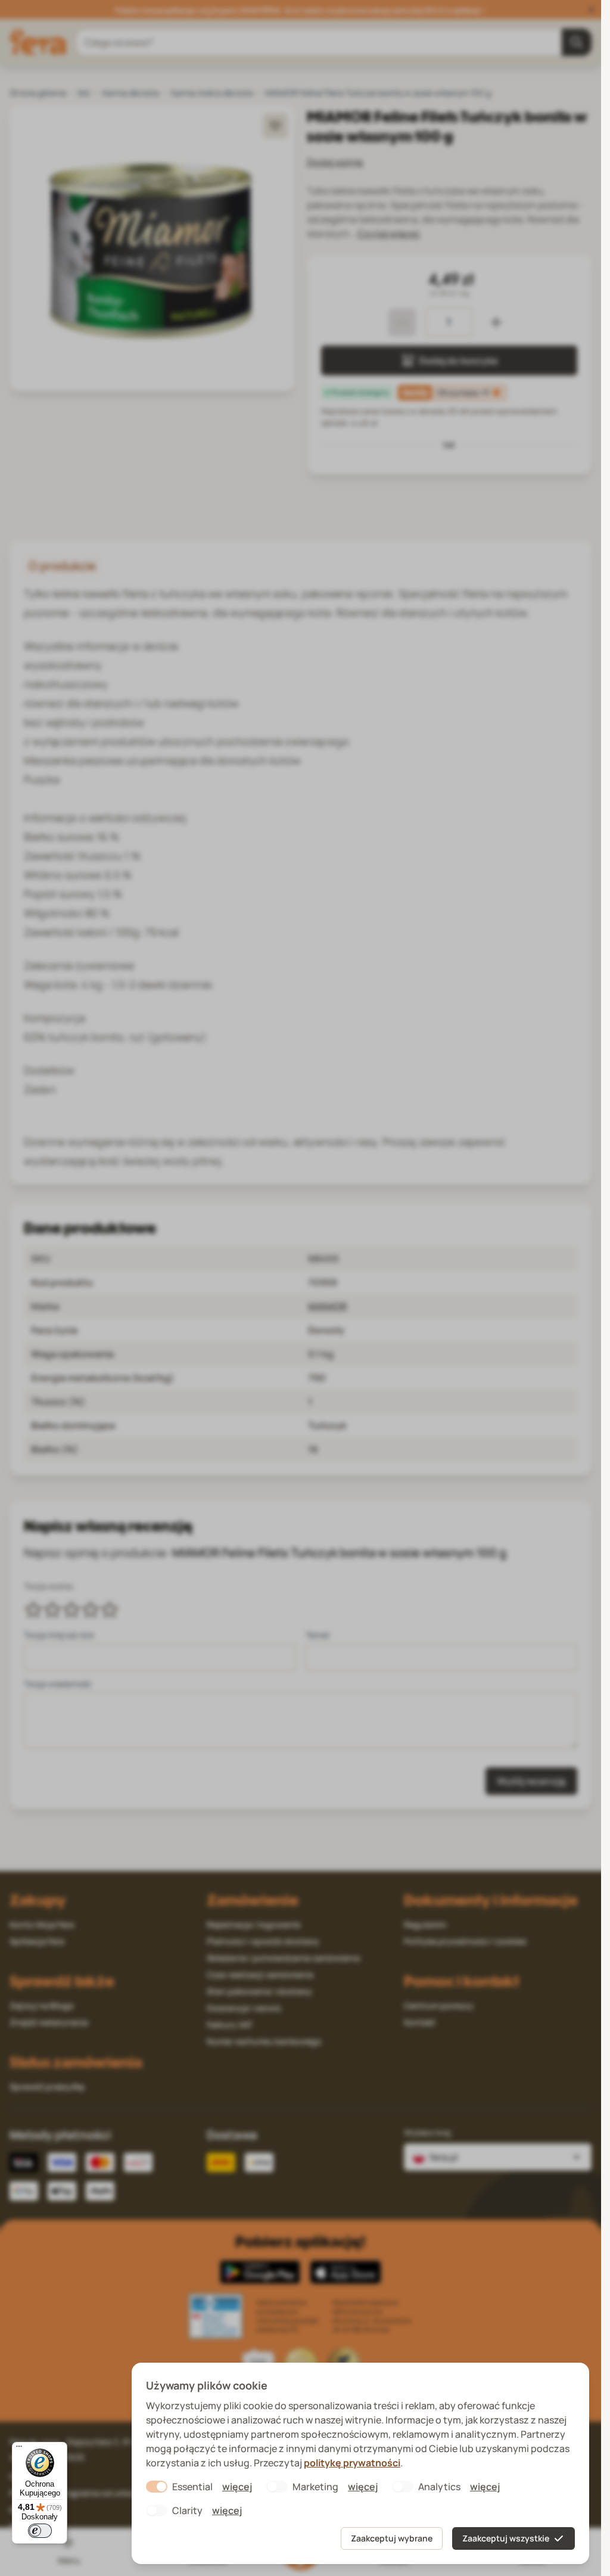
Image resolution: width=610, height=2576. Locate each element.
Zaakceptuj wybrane (392, 2538)
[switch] (40, 2531)
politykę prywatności (352, 2463)
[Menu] (19, 2449)
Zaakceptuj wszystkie (506, 2538)
